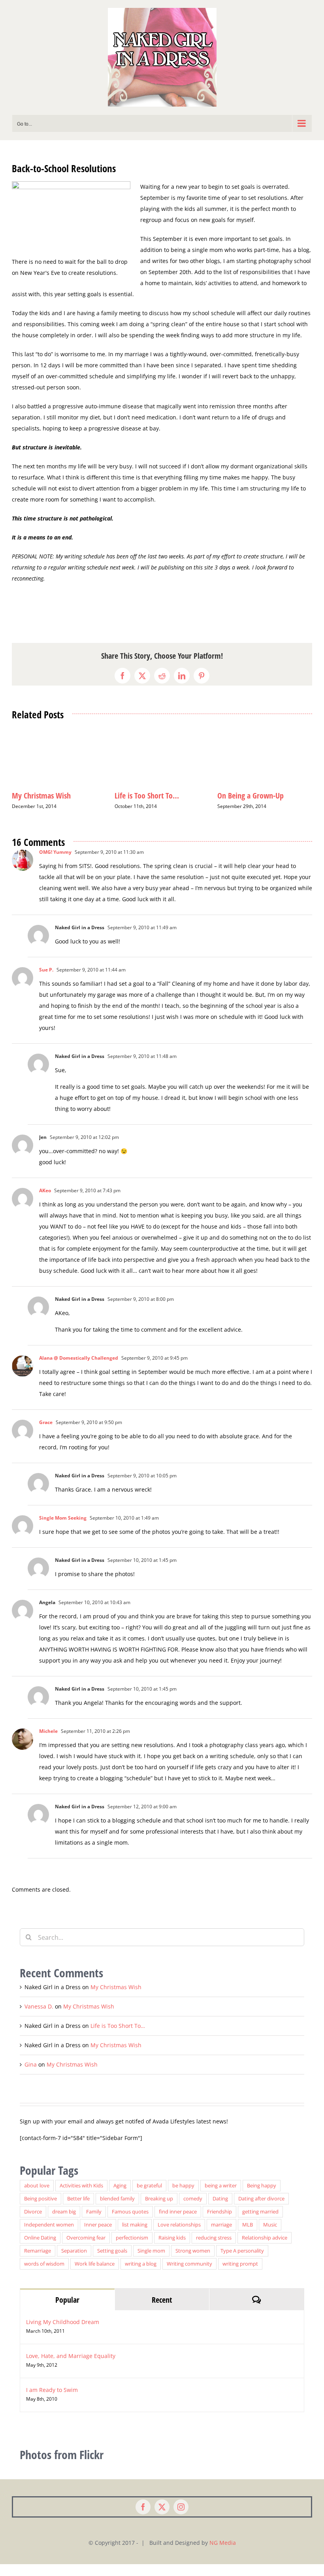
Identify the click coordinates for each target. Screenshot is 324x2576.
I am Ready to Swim (52, 2402)
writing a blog (141, 2276)
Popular (67, 2312)
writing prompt (240, 2276)
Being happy (262, 2197)
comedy (193, 2211)
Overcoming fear (86, 2250)
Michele (48, 1743)
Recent (162, 2312)
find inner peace (178, 2224)
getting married (260, 2224)
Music (270, 2237)
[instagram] (181, 2519)
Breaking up (159, 2211)
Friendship (219, 2224)
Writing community (189, 2276)
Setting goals (112, 2263)
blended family (117, 2211)
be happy (183, 2197)
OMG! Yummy (55, 864)
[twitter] (162, 2519)
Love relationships (179, 2237)
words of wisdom (44, 2276)
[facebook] (143, 2519)
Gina (31, 2076)
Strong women (193, 2263)
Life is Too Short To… (118, 2038)
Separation (74, 2263)
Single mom (151, 2263)
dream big (64, 2224)
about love (37, 2197)
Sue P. (46, 982)
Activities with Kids (81, 2197)
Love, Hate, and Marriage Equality (71, 2368)
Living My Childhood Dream (63, 2334)
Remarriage (38, 2263)
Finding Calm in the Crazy (51, 796)
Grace (46, 1434)
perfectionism (132, 2250)
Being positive (40, 2211)
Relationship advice (265, 2250)
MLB (248, 2237)
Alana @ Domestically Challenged (79, 1370)
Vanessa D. (39, 2018)
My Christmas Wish (247, 796)
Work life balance (95, 2276)
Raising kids (172, 2250)
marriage (221, 2237)
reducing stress (214, 2250)
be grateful (149, 2197)
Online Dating (40, 2250)
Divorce (33, 2224)
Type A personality (242, 2263)
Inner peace (98, 2237)
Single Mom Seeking (63, 1530)
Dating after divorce (261, 2211)
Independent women (49, 2237)
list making (135, 2237)
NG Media (223, 2554)
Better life (78, 2211)
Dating (220, 2211)
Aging (120, 2197)
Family (94, 2224)
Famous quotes (130, 2224)
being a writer (221, 2197)
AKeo (45, 1202)
